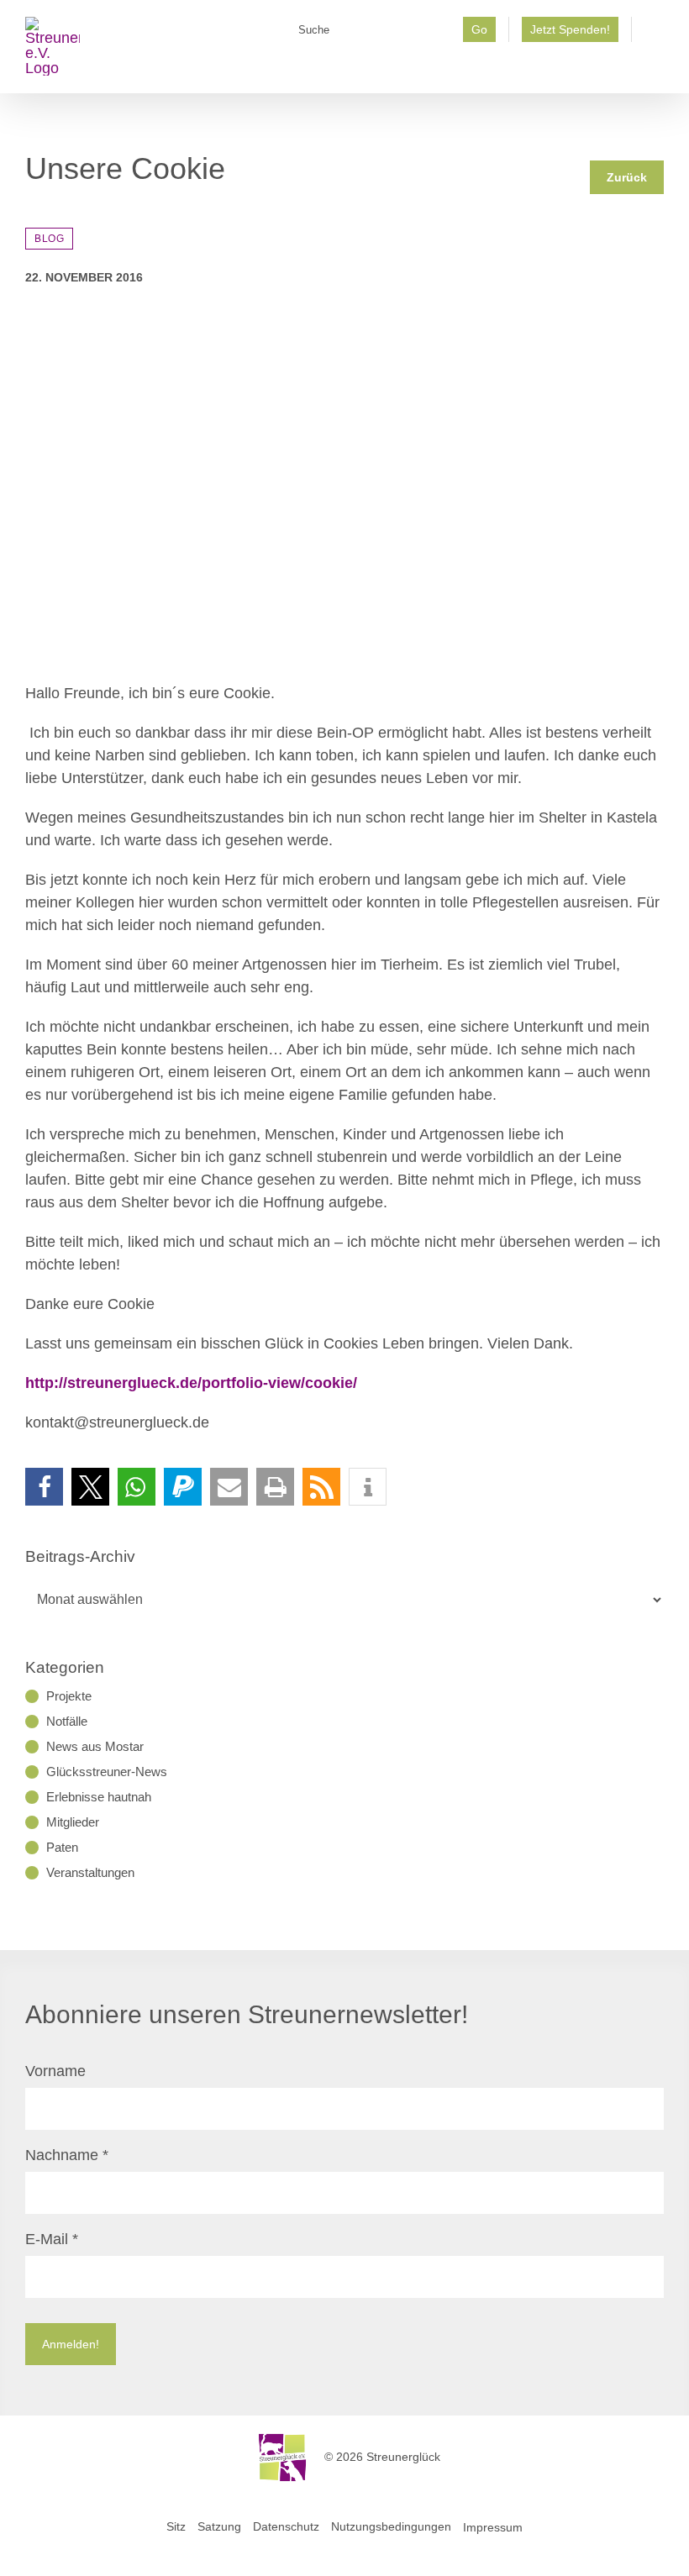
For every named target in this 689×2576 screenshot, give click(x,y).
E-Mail (52, 2239)
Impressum (493, 2526)
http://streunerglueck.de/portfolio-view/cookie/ (191, 1383)
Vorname (55, 2071)
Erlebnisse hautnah (99, 1797)
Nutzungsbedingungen (391, 2526)
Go (479, 29)
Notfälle (67, 1721)
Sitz (176, 2526)
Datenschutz (286, 2526)
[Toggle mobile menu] (657, 68)
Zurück (627, 177)
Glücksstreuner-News (107, 1772)
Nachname (67, 2155)
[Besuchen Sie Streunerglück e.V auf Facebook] (654, 34)
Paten (62, 1847)
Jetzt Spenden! (570, 29)
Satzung (219, 2526)
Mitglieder (73, 1822)
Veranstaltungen (90, 1872)
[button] (44, 1487)
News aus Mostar (95, 1746)
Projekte (69, 1696)
